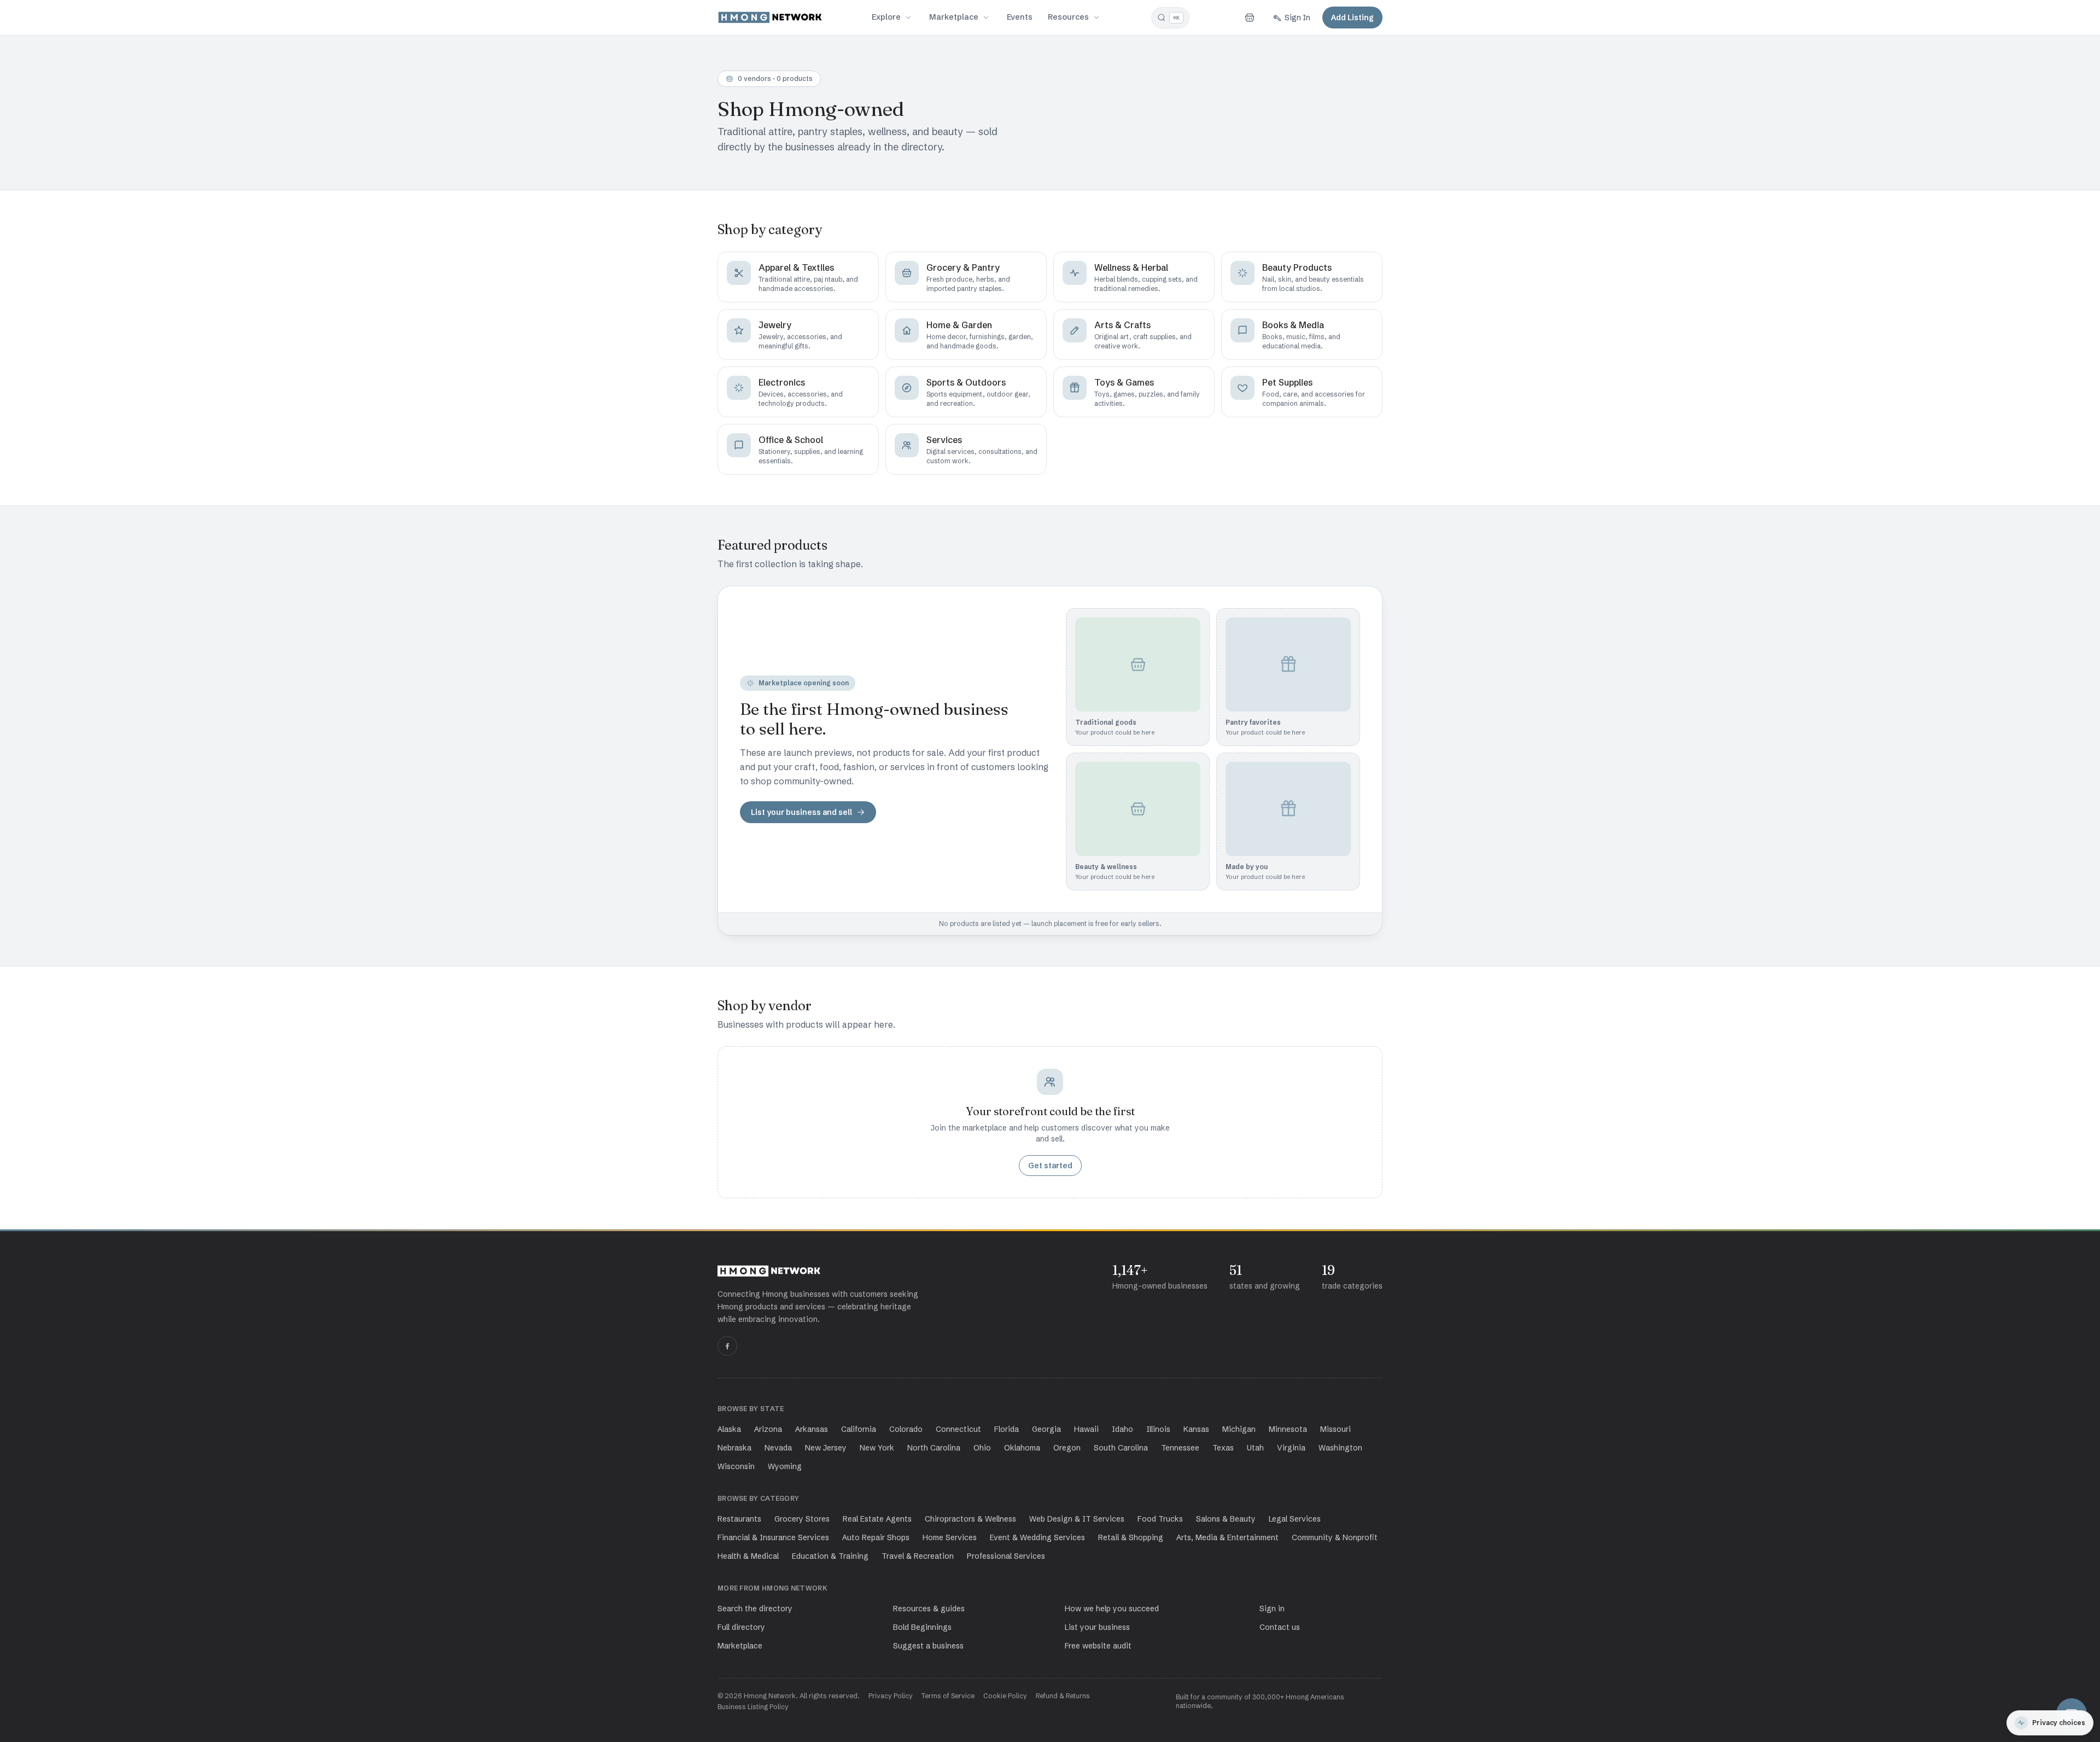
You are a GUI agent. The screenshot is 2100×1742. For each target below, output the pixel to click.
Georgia (1046, 1429)
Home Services (950, 1537)
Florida (1007, 1429)
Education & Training (830, 1556)
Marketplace (954, 17)
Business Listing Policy (753, 1707)
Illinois (1158, 1429)
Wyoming (785, 1466)
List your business (1097, 1627)
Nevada (778, 1448)
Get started (1050, 1166)
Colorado (906, 1429)
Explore (886, 17)
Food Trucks (1160, 1519)
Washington (1340, 1448)
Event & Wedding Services (1037, 1537)
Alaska (729, 1429)
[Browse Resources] (1096, 18)
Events (1020, 17)
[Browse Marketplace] (986, 18)
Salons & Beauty (1226, 1519)
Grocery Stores (802, 1519)
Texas (1223, 1448)
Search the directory (755, 1609)
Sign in (1272, 1609)
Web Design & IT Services (1077, 1519)
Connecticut (958, 1429)
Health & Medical (748, 1556)
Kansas (1196, 1429)
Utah (1255, 1448)
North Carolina (934, 1448)
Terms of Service (948, 1696)
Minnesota (1288, 1429)
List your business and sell (801, 812)
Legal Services (1295, 1519)
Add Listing (1352, 18)
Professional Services (1006, 1556)
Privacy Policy (891, 1696)
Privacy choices (2059, 1723)
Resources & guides (929, 1609)
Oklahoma (1022, 1448)
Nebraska (734, 1448)
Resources (1068, 17)
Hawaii (1086, 1429)
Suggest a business (928, 1646)
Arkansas (812, 1429)
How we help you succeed (1112, 1609)
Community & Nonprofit (1335, 1537)
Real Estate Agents (877, 1519)
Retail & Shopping (1131, 1537)
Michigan (1239, 1429)
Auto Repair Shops (876, 1537)
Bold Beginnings (922, 1627)
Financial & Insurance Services (773, 1537)
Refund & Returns (1063, 1696)
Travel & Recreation (918, 1556)
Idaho (1122, 1429)
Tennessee (1180, 1448)
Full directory (741, 1627)
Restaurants (739, 1519)
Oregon (1067, 1448)
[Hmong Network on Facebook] (727, 1346)
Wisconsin (736, 1466)
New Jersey (826, 1448)
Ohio (982, 1448)
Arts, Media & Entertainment (1227, 1537)
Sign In (1297, 18)
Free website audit (1098, 1646)
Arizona (768, 1429)
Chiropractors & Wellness (970, 1519)
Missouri (1335, 1429)
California (859, 1429)
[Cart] (1250, 18)
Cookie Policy (1005, 1696)
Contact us (1280, 1627)
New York (877, 1448)
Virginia (1291, 1448)
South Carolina (1121, 1448)
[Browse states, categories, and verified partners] (908, 18)
